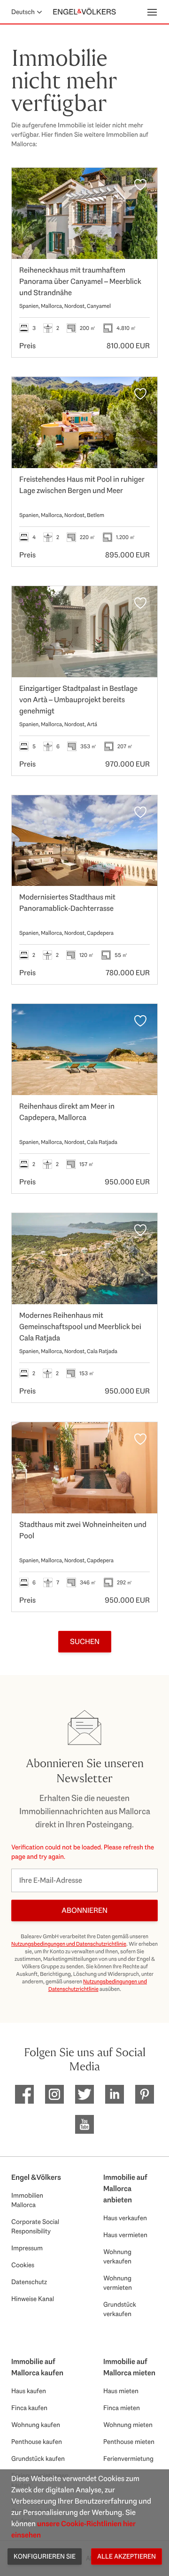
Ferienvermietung (128, 2459)
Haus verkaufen (125, 2218)
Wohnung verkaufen (117, 2256)
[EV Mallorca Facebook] (24, 2094)
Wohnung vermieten (118, 2283)
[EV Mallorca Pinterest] (145, 2094)
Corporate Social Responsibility (35, 2226)
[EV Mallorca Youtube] (84, 2124)
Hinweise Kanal (33, 2299)
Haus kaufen (29, 2391)
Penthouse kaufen (37, 2442)
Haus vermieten (125, 2235)
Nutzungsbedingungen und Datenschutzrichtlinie (69, 1944)
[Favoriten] (140, 185)
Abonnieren (84, 1910)
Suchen (85, 1641)
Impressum (27, 2248)
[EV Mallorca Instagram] (54, 2094)
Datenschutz (29, 2282)
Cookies (23, 2265)
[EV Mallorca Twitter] (84, 2094)
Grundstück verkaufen (120, 2309)
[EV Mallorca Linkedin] (115, 2094)
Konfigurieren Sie (45, 2556)
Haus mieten (121, 2391)
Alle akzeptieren (127, 2556)
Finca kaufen (29, 2408)
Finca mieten (122, 2408)
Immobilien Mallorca (27, 2200)
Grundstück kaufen (38, 2459)
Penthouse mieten (129, 2442)
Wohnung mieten (128, 2425)
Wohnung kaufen (36, 2425)
